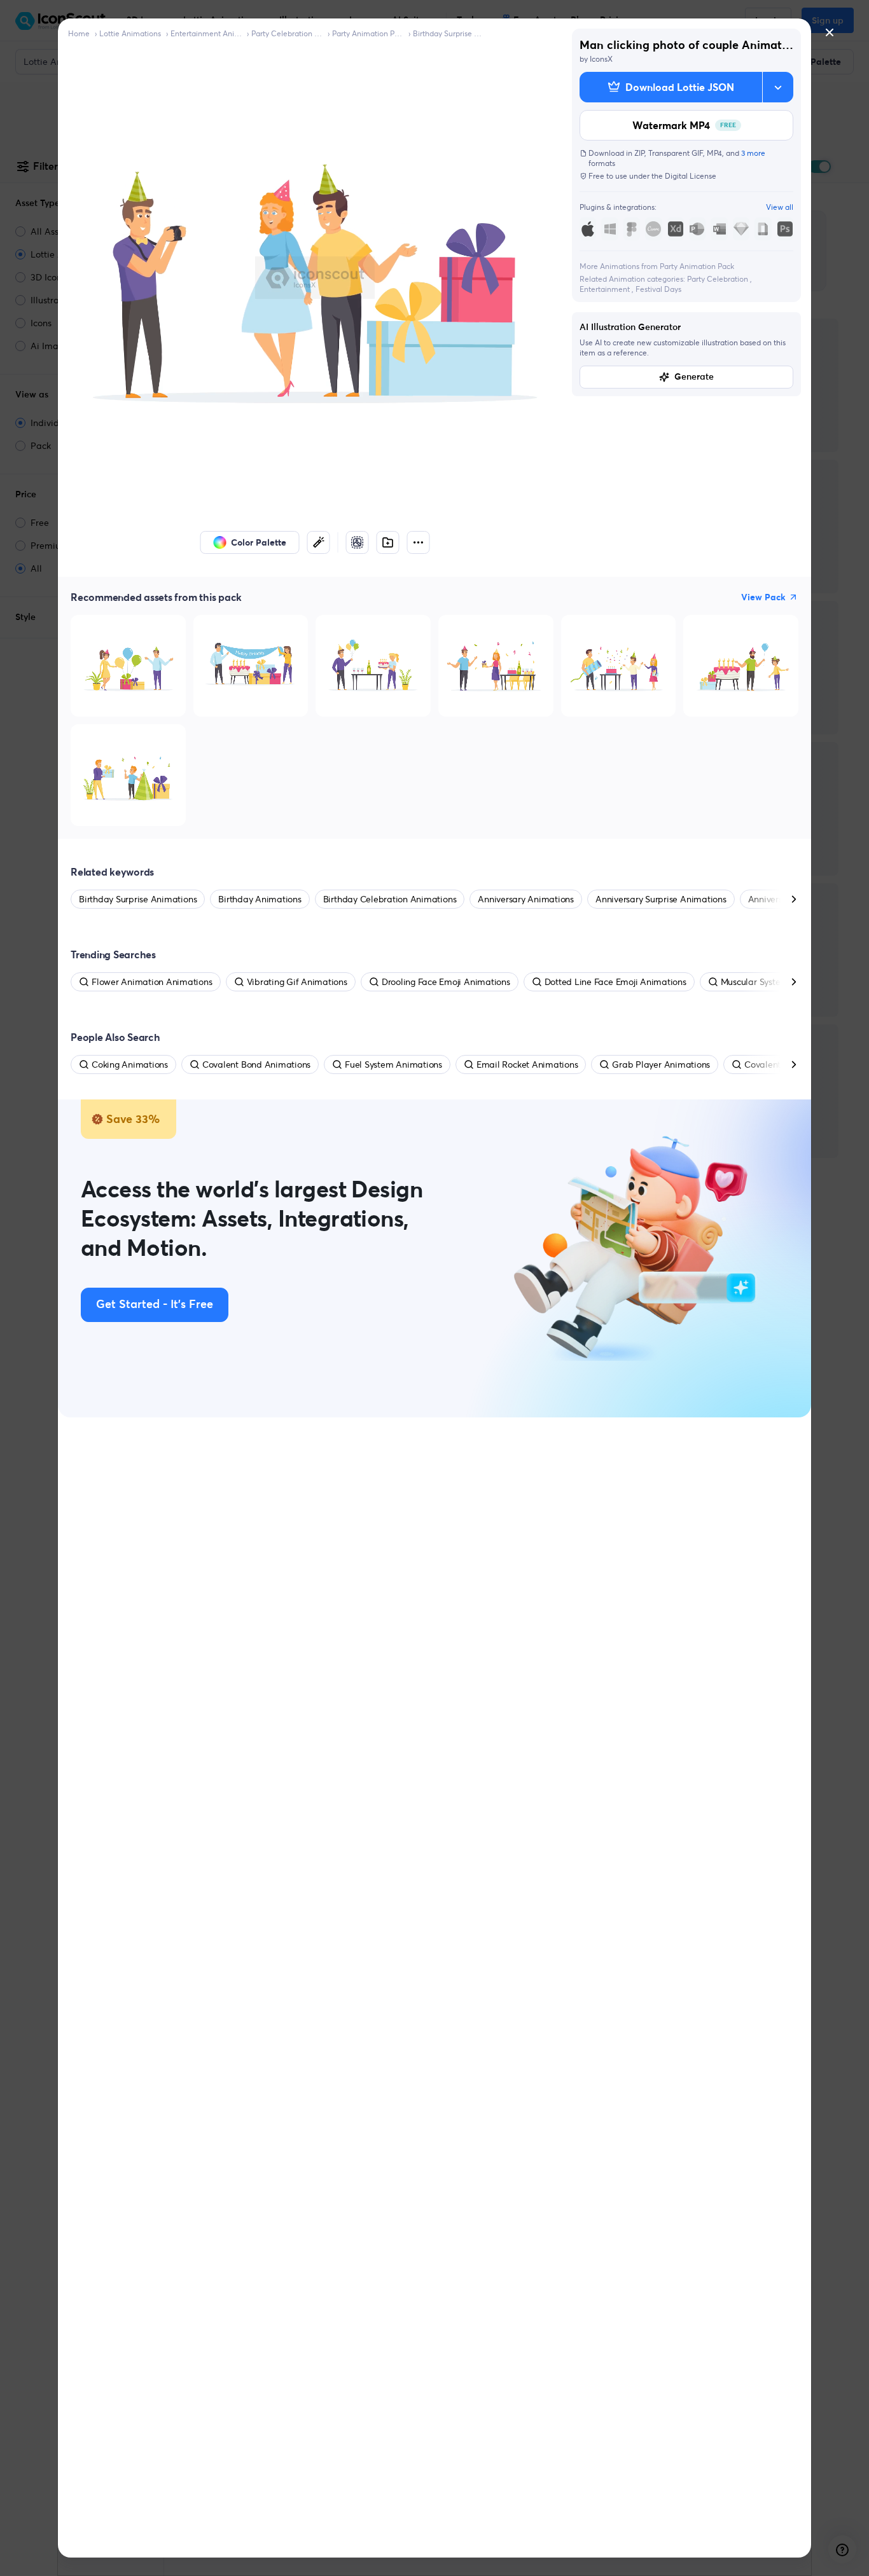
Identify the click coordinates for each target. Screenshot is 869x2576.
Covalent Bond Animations (256, 1064)
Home (79, 33)
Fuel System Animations (393, 1064)
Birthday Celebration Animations (390, 899)
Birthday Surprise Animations (448, 33)
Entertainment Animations (206, 33)
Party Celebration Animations (287, 33)
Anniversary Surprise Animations (661, 899)
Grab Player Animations (661, 1064)
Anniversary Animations (526, 899)
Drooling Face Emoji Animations (446, 982)
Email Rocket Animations (527, 1064)
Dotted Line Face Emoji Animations (615, 982)
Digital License (691, 176)
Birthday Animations (260, 899)
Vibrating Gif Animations (297, 982)
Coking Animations (130, 1064)
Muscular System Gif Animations (786, 982)
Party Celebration (719, 279)
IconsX (601, 59)
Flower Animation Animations (152, 982)
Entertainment (606, 289)
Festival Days (658, 289)
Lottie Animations (130, 33)
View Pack (763, 597)
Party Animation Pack (368, 33)
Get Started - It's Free (155, 1305)
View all (780, 207)
